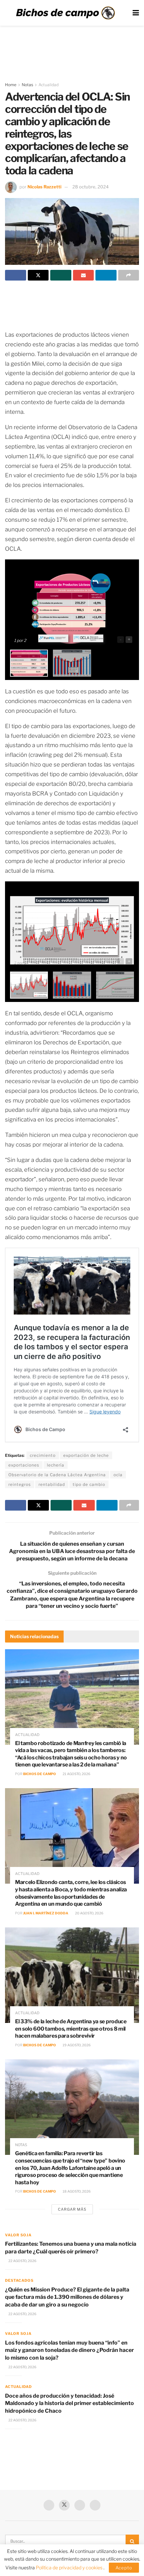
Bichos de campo (40, 1774)
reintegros (20, 1484)
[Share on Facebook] (16, 275)
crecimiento (43, 1455)
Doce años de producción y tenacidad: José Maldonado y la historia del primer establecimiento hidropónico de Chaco (69, 2403)
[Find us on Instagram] (95, 2505)
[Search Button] (132, 2541)
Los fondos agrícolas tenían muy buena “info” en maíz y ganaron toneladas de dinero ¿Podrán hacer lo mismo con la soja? (69, 2350)
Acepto (124, 2568)
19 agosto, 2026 (76, 2045)
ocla (118, 1475)
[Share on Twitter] (38, 275)
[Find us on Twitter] (64, 2505)
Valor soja (18, 2235)
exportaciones (24, 1465)
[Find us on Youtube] (80, 2505)
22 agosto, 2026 (22, 2261)
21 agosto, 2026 (76, 1774)
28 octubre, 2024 (90, 187)
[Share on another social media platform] (129, 275)
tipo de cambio (89, 1484)
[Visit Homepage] (65, 13)
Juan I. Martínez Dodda (46, 1913)
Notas (27, 85)
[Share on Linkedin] (106, 275)
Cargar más (72, 2209)
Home (11, 85)
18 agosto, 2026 (76, 2191)
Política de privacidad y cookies (70, 2567)
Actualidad (49, 85)
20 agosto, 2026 (89, 1913)
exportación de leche (86, 1455)
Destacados (19, 2280)
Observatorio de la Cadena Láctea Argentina (57, 1475)
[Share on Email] (84, 275)
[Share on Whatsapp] (61, 275)
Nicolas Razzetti (44, 187)
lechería (56, 1465)
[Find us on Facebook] (49, 2505)
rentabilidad (52, 1484)
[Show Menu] (136, 13)
